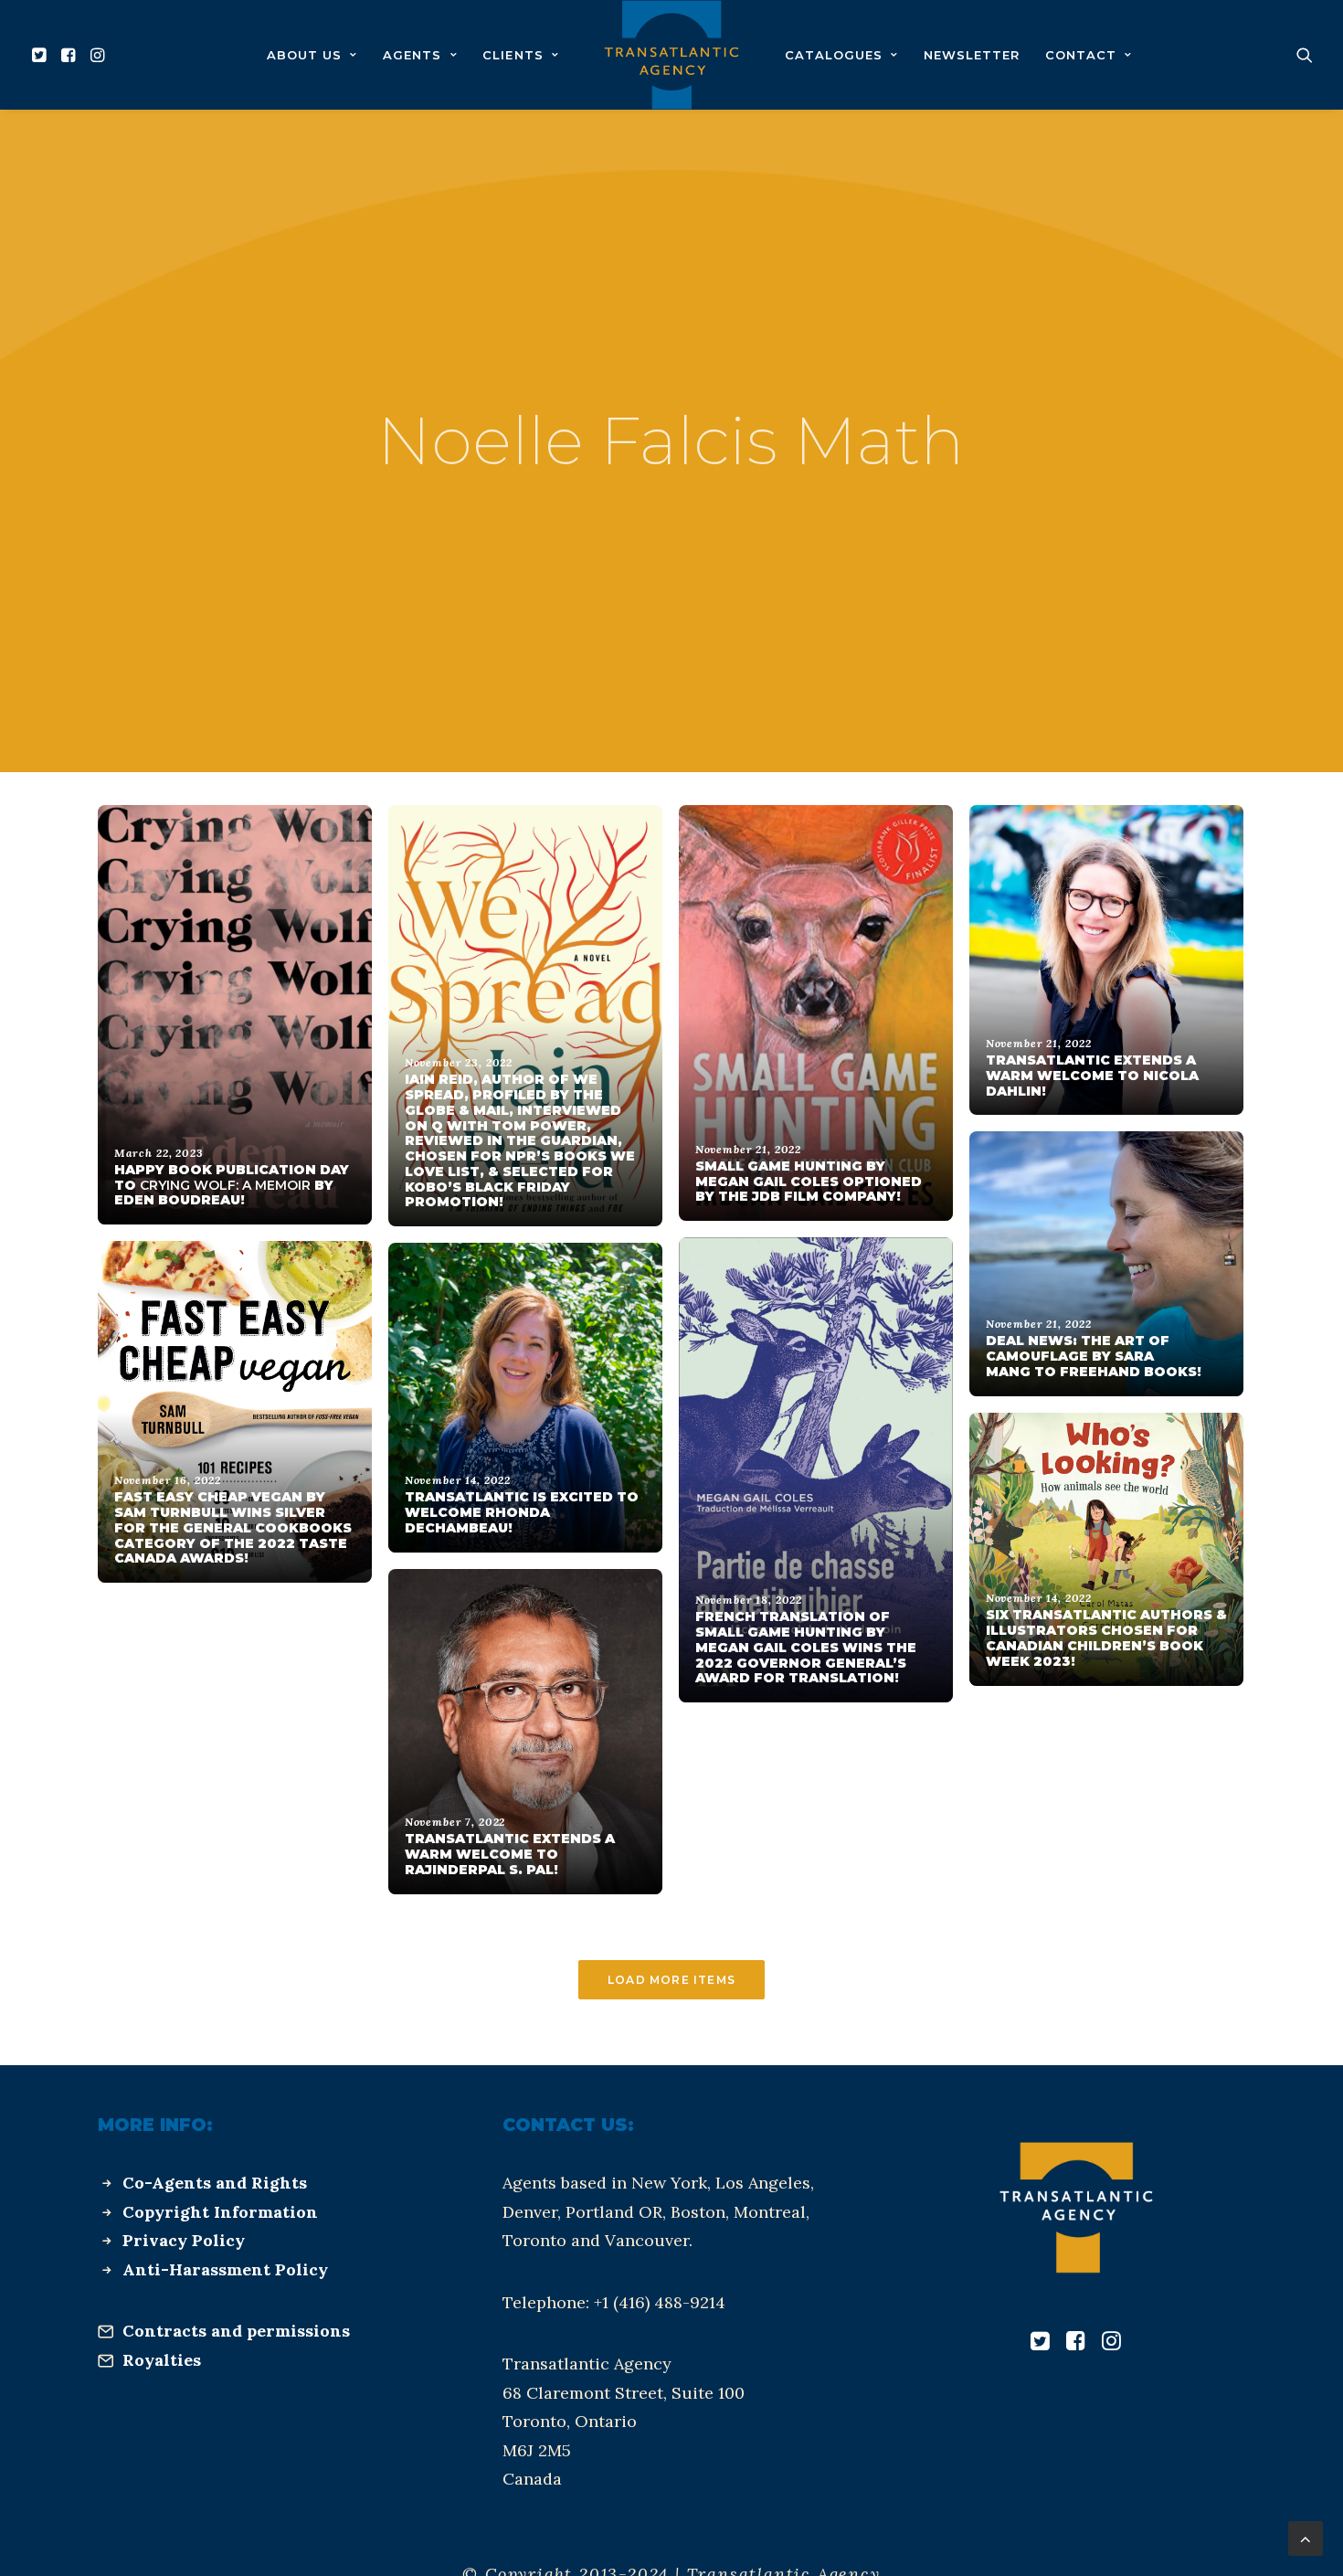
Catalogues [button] (834, 55)
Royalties (162, 2360)
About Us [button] (304, 55)
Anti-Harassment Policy (225, 2269)
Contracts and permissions (236, 2331)
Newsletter (972, 55)
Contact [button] (1081, 55)
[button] (42, 55)
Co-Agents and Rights (215, 2183)
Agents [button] (412, 55)
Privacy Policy (184, 2240)
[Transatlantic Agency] (671, 55)
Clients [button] (513, 55)
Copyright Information (220, 2212)
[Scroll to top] (1306, 2537)
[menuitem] (42, 55)
